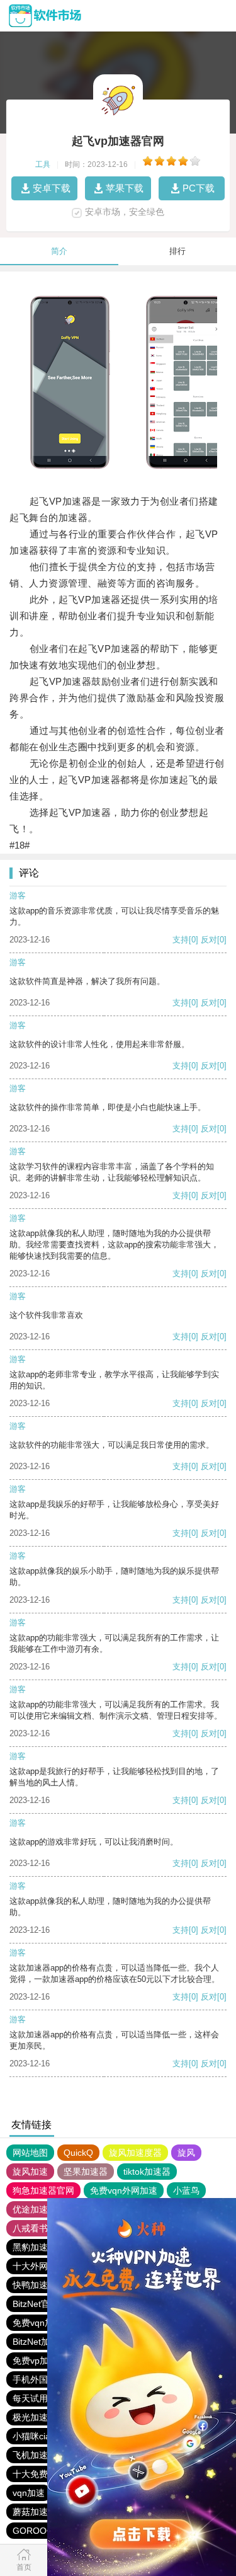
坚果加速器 (86, 2172)
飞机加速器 (35, 2455)
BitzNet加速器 (40, 2342)
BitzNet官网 (36, 2304)
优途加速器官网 (43, 2209)
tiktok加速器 (147, 2172)
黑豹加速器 (35, 2247)
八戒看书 (30, 2228)
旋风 (186, 2153)
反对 (209, 940)
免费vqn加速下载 (46, 2323)
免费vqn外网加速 (124, 2190)
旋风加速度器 (135, 2153)
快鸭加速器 (35, 2285)
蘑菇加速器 (35, 2512)
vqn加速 (29, 2493)
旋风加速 (30, 2172)
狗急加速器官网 (43, 2190)
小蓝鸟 (186, 2190)
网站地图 (30, 2153)
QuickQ (78, 2153)
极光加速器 (35, 2417)
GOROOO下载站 (46, 2531)
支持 (181, 940)
